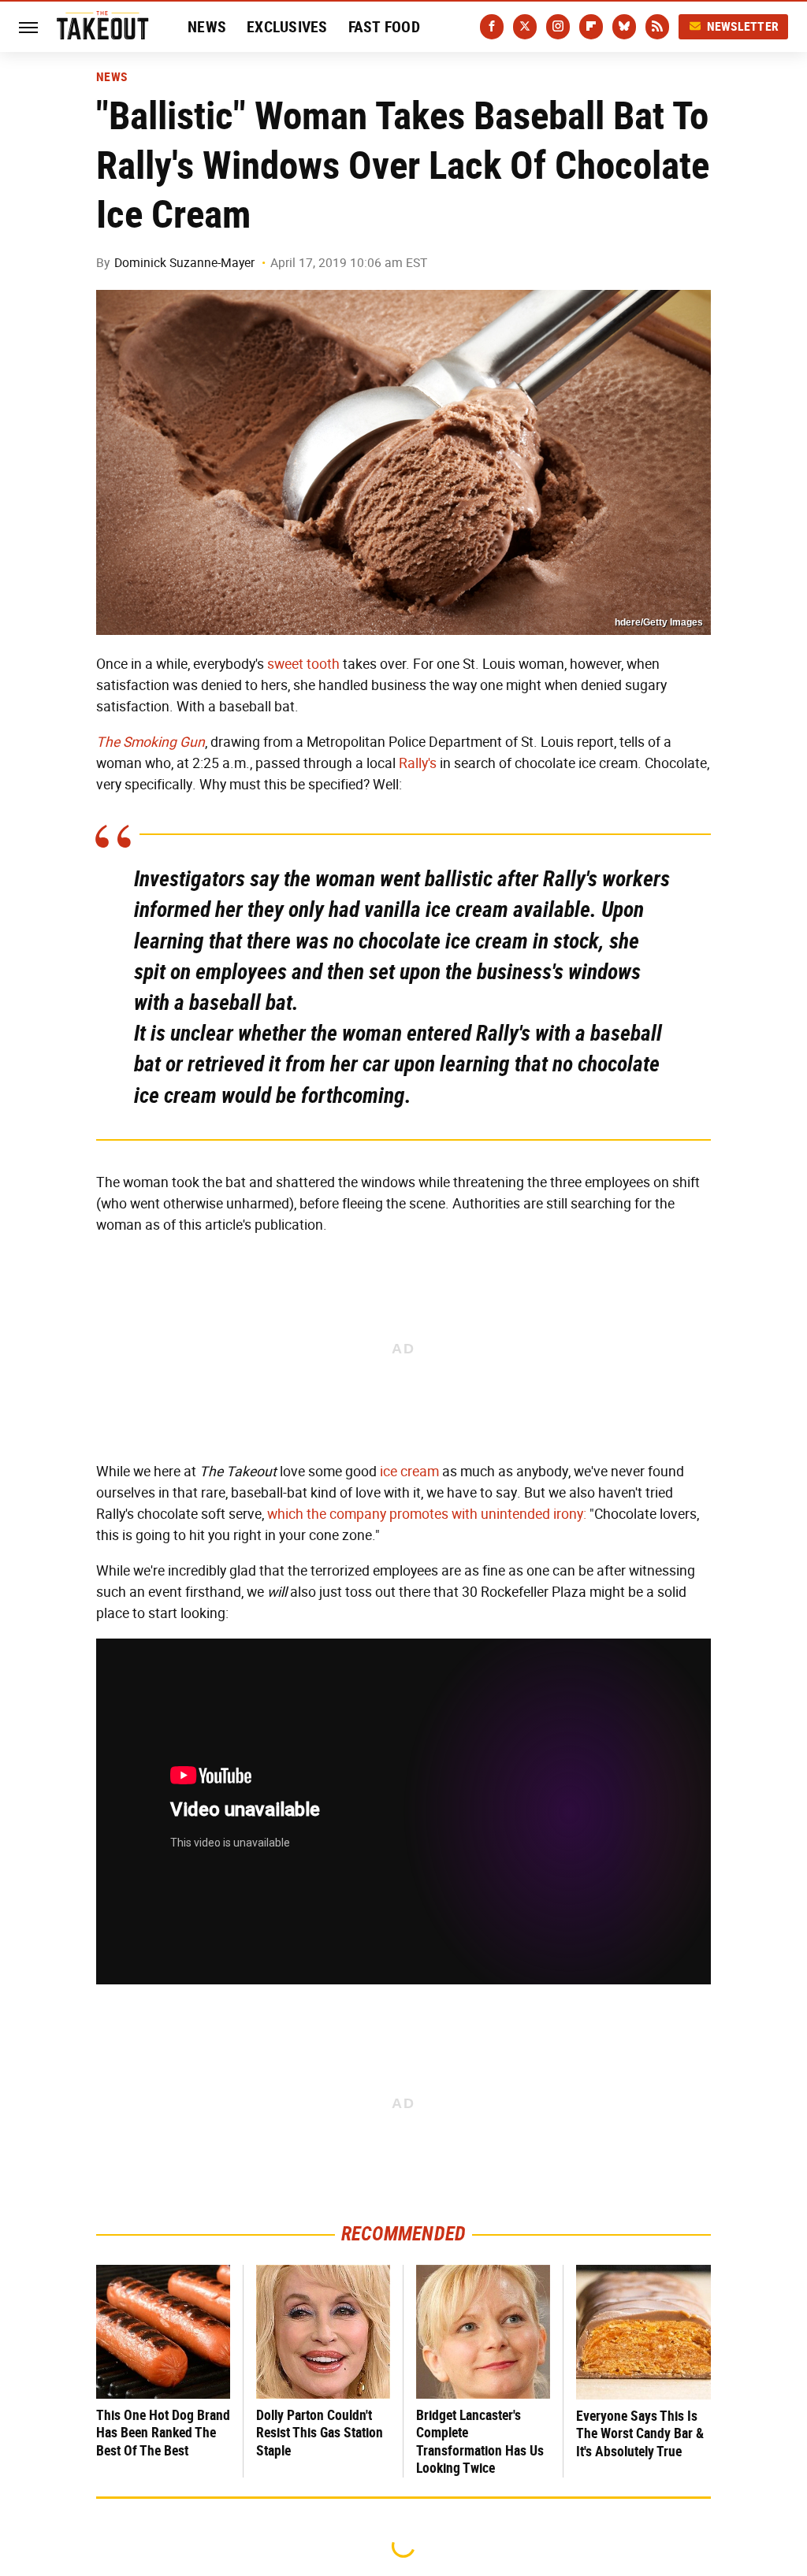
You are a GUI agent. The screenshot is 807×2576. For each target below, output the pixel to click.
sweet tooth (303, 664)
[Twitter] (525, 27)
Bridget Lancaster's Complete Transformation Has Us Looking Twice (480, 2442)
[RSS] (657, 27)
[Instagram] (558, 27)
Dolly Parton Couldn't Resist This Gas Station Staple (320, 2433)
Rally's (418, 763)
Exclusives (287, 27)
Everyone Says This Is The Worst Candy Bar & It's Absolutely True (640, 2433)
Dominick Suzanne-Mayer (184, 263)
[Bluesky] (624, 27)
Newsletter (743, 26)
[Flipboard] (591, 27)
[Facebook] (492, 27)
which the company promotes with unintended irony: (427, 1514)
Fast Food (384, 27)
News (207, 27)
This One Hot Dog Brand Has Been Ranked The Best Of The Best (163, 2433)
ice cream (409, 1472)
